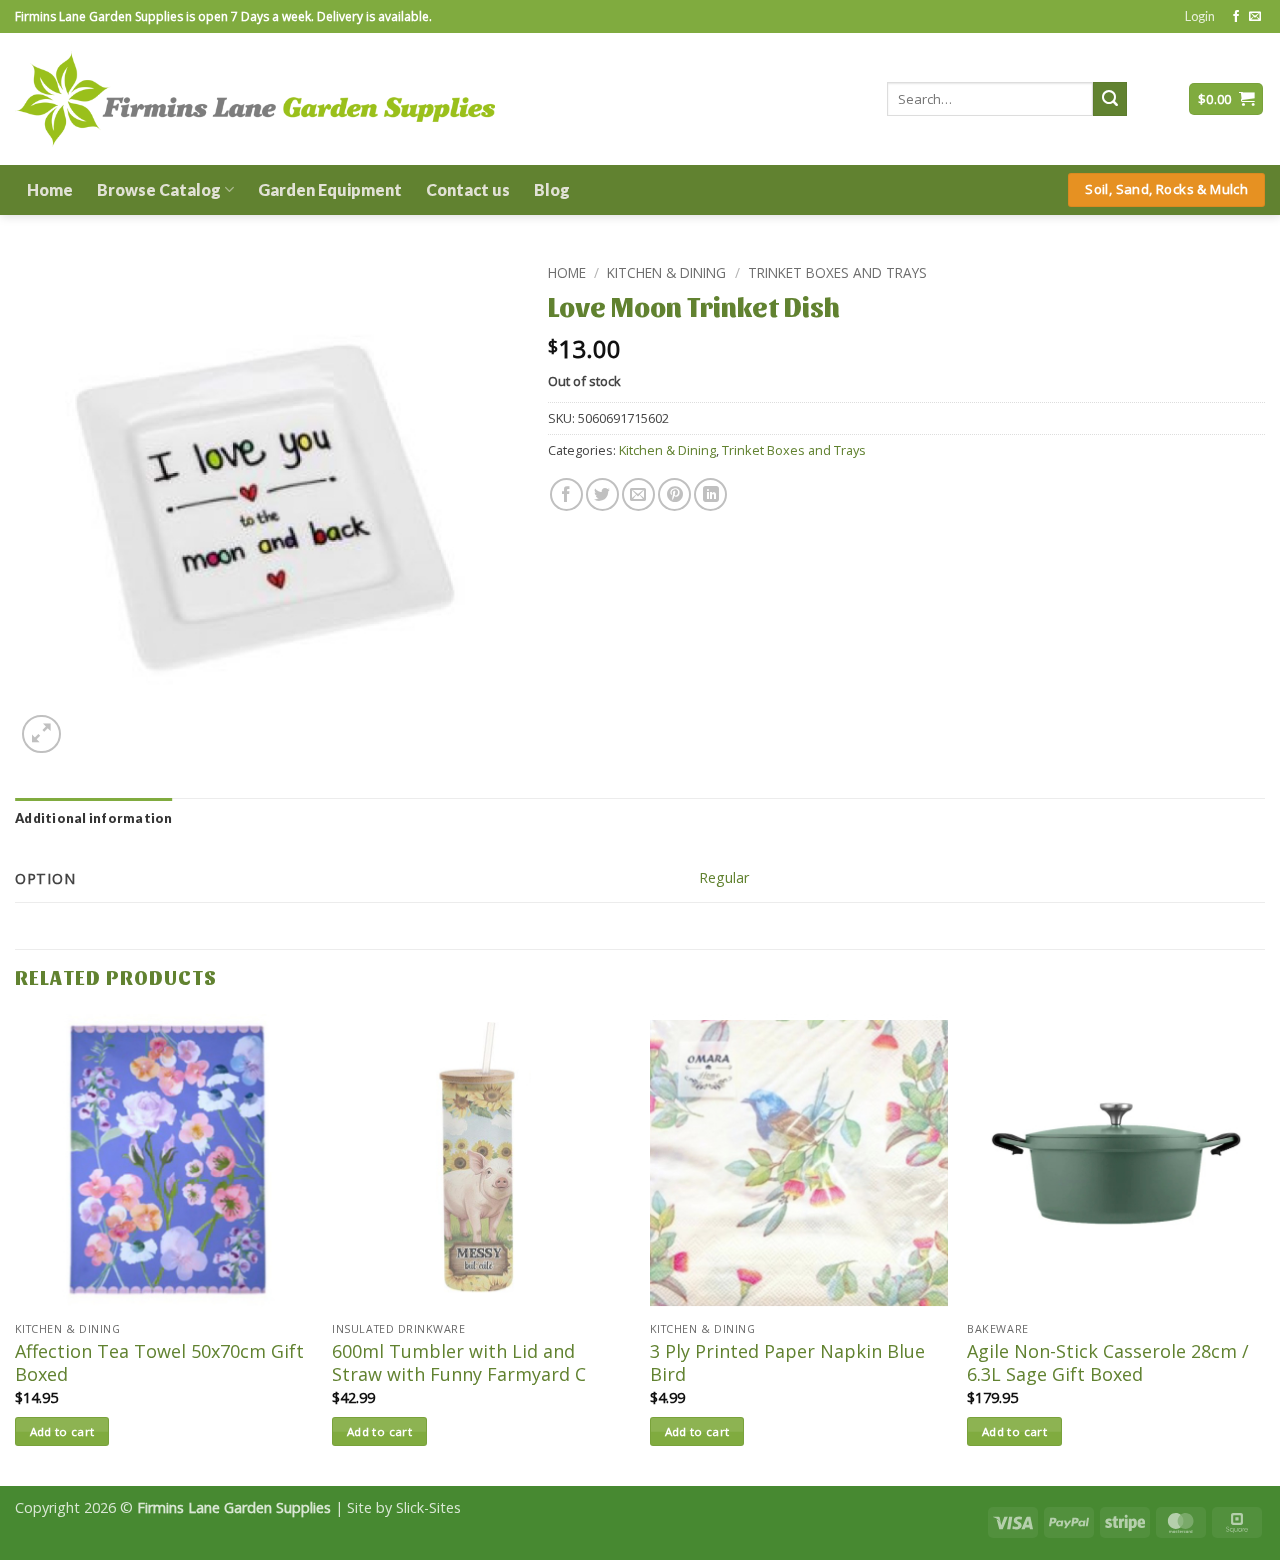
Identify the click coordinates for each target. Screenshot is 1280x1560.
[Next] (1264, 1248)
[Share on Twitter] (602, 494)
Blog (552, 189)
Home (50, 189)
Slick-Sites (428, 1507)
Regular (724, 877)
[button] (1200, 16)
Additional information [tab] (94, 818)
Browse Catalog (159, 189)
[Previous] (16, 1248)
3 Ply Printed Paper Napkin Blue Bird (787, 1363)
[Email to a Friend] (638, 494)
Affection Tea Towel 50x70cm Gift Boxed (159, 1363)
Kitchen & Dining (666, 272)
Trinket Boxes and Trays (837, 272)
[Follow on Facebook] (1236, 17)
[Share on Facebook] (566, 494)
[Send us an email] (1255, 17)
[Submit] (1110, 99)
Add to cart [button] (62, 1431)
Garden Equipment (330, 189)
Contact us (468, 189)
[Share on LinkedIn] (710, 494)
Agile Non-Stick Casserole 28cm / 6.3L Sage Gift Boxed (1108, 1363)
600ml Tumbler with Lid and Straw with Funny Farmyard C (459, 1363)
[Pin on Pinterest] (674, 494)
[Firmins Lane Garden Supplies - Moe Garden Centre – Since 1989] (255, 98)
